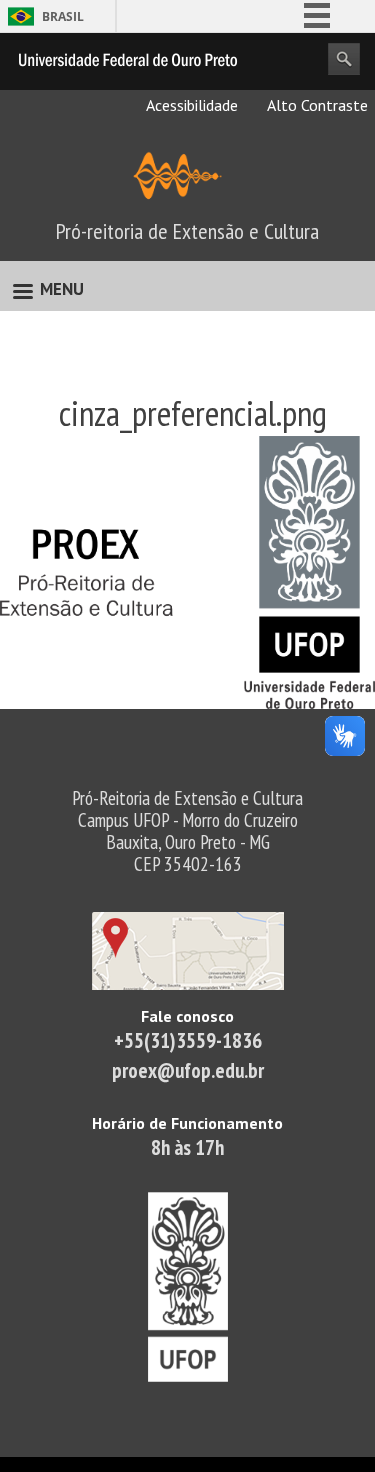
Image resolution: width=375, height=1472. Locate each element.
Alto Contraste (316, 105)
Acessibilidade (190, 105)
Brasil (63, 16)
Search (344, 59)
